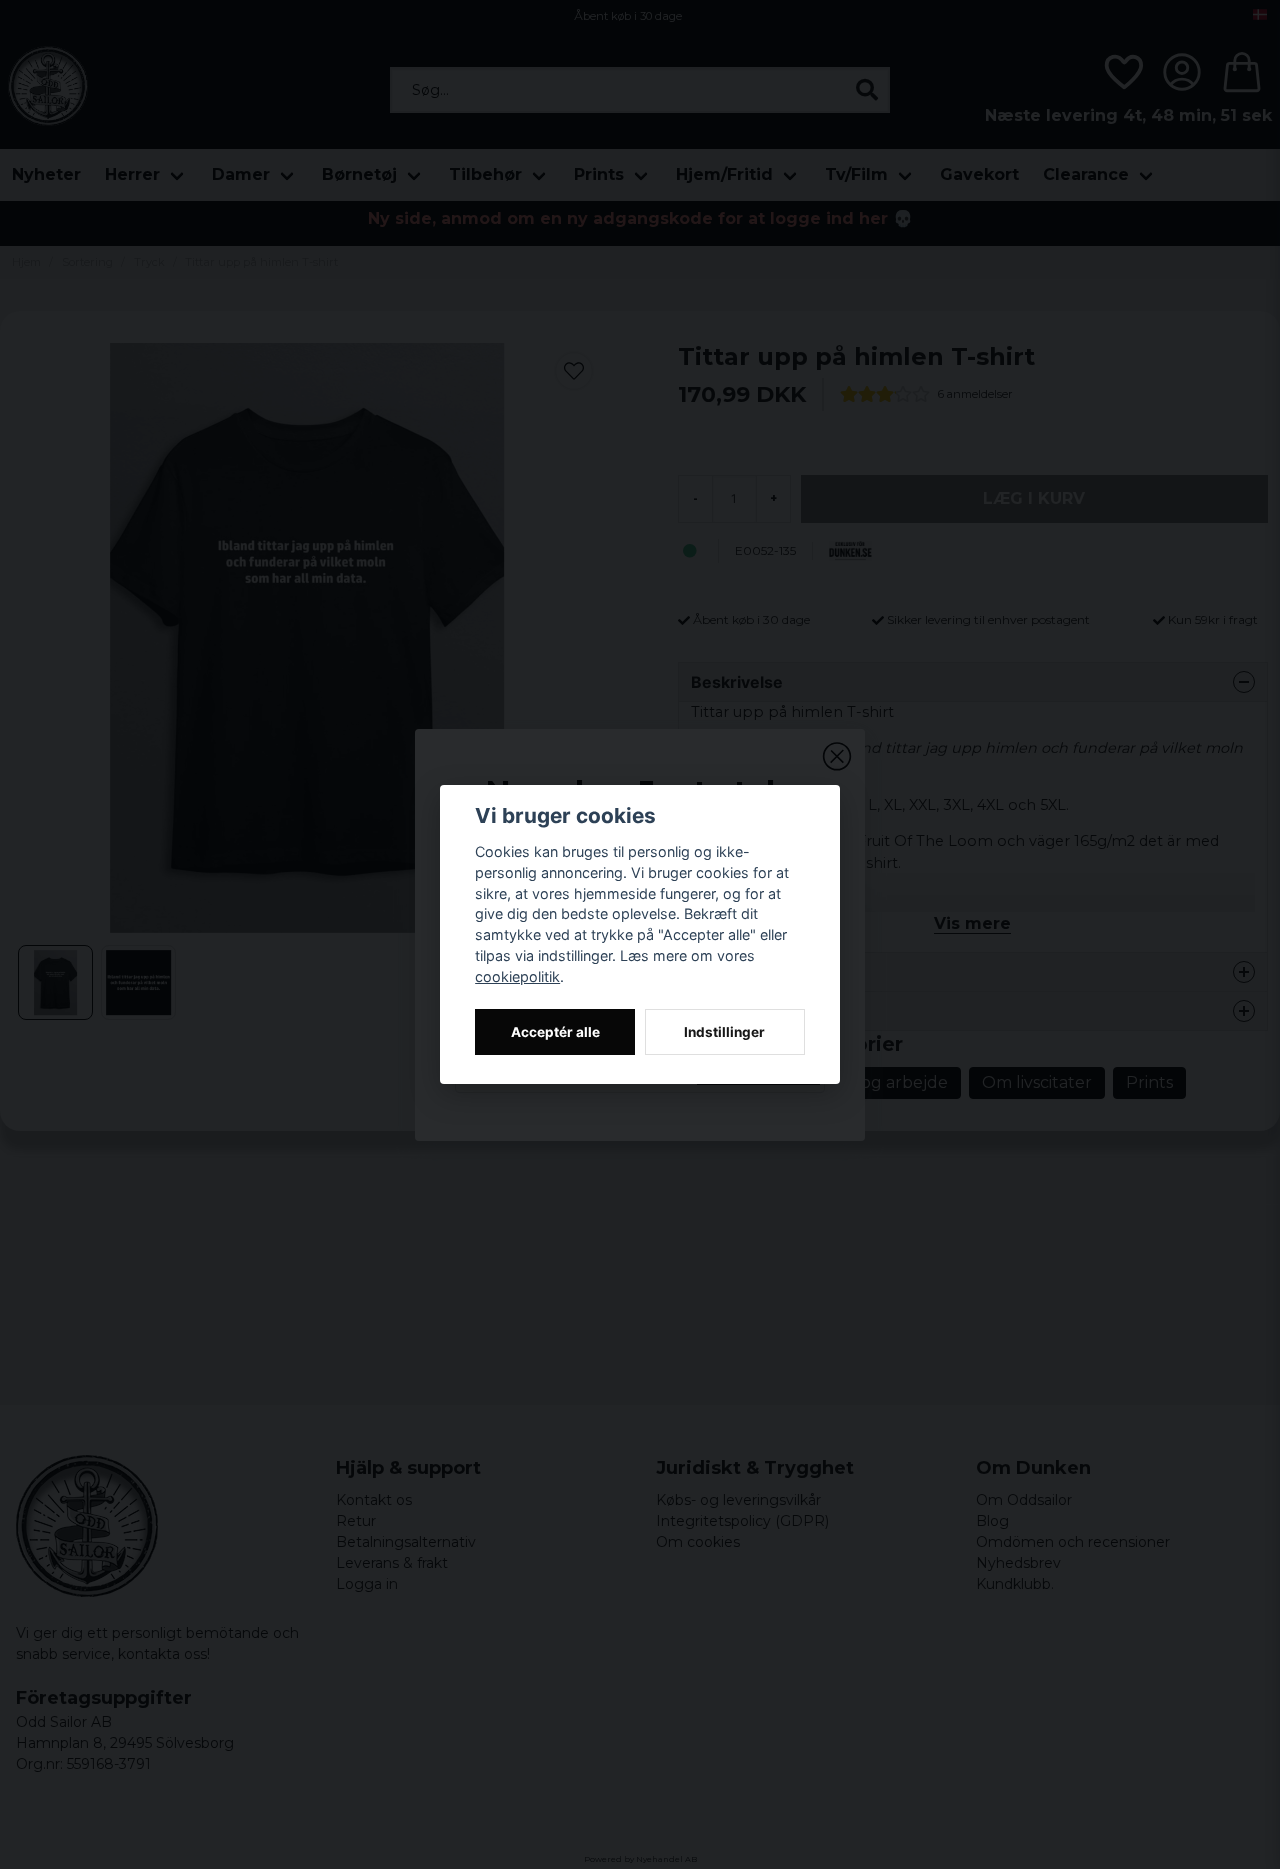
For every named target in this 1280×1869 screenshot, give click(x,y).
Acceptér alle (555, 1032)
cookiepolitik (517, 976)
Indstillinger (724, 1032)
